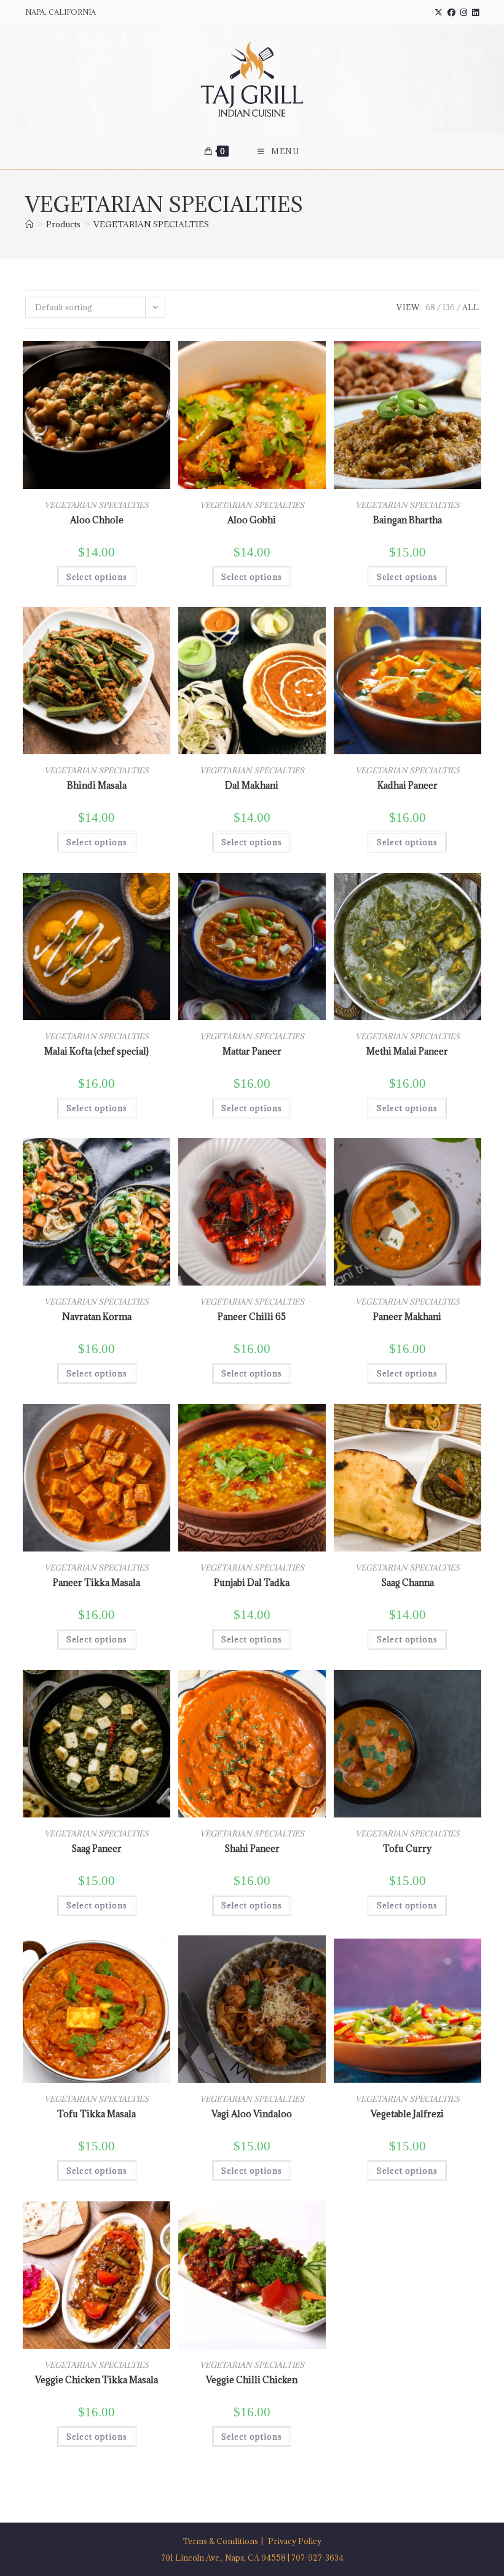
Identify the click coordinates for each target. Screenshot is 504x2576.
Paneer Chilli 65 (252, 1317)
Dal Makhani (252, 785)
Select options (97, 577)
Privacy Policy (295, 2541)
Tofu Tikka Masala (96, 2114)
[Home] (29, 224)
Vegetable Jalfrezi (407, 2114)
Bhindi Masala (97, 785)
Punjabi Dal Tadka (252, 1583)
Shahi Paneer (252, 1848)
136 (449, 307)
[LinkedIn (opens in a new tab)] (474, 12)
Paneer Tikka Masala (96, 1583)
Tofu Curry (407, 1848)
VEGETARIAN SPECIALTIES (151, 224)
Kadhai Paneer (408, 785)
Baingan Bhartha (408, 520)
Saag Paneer (96, 1848)
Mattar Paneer (252, 1051)
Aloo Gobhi (252, 520)
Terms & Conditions (221, 2541)
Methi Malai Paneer (407, 1051)
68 (430, 307)
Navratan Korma (97, 1317)
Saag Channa (408, 1583)
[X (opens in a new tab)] (439, 12)
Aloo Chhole (97, 520)
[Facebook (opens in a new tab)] (451, 12)
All (471, 307)
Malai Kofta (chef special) (96, 1051)
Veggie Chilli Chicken (252, 2380)
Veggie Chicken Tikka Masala (96, 2380)
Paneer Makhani (407, 1317)
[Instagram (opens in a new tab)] (464, 12)
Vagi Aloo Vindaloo (252, 2114)
